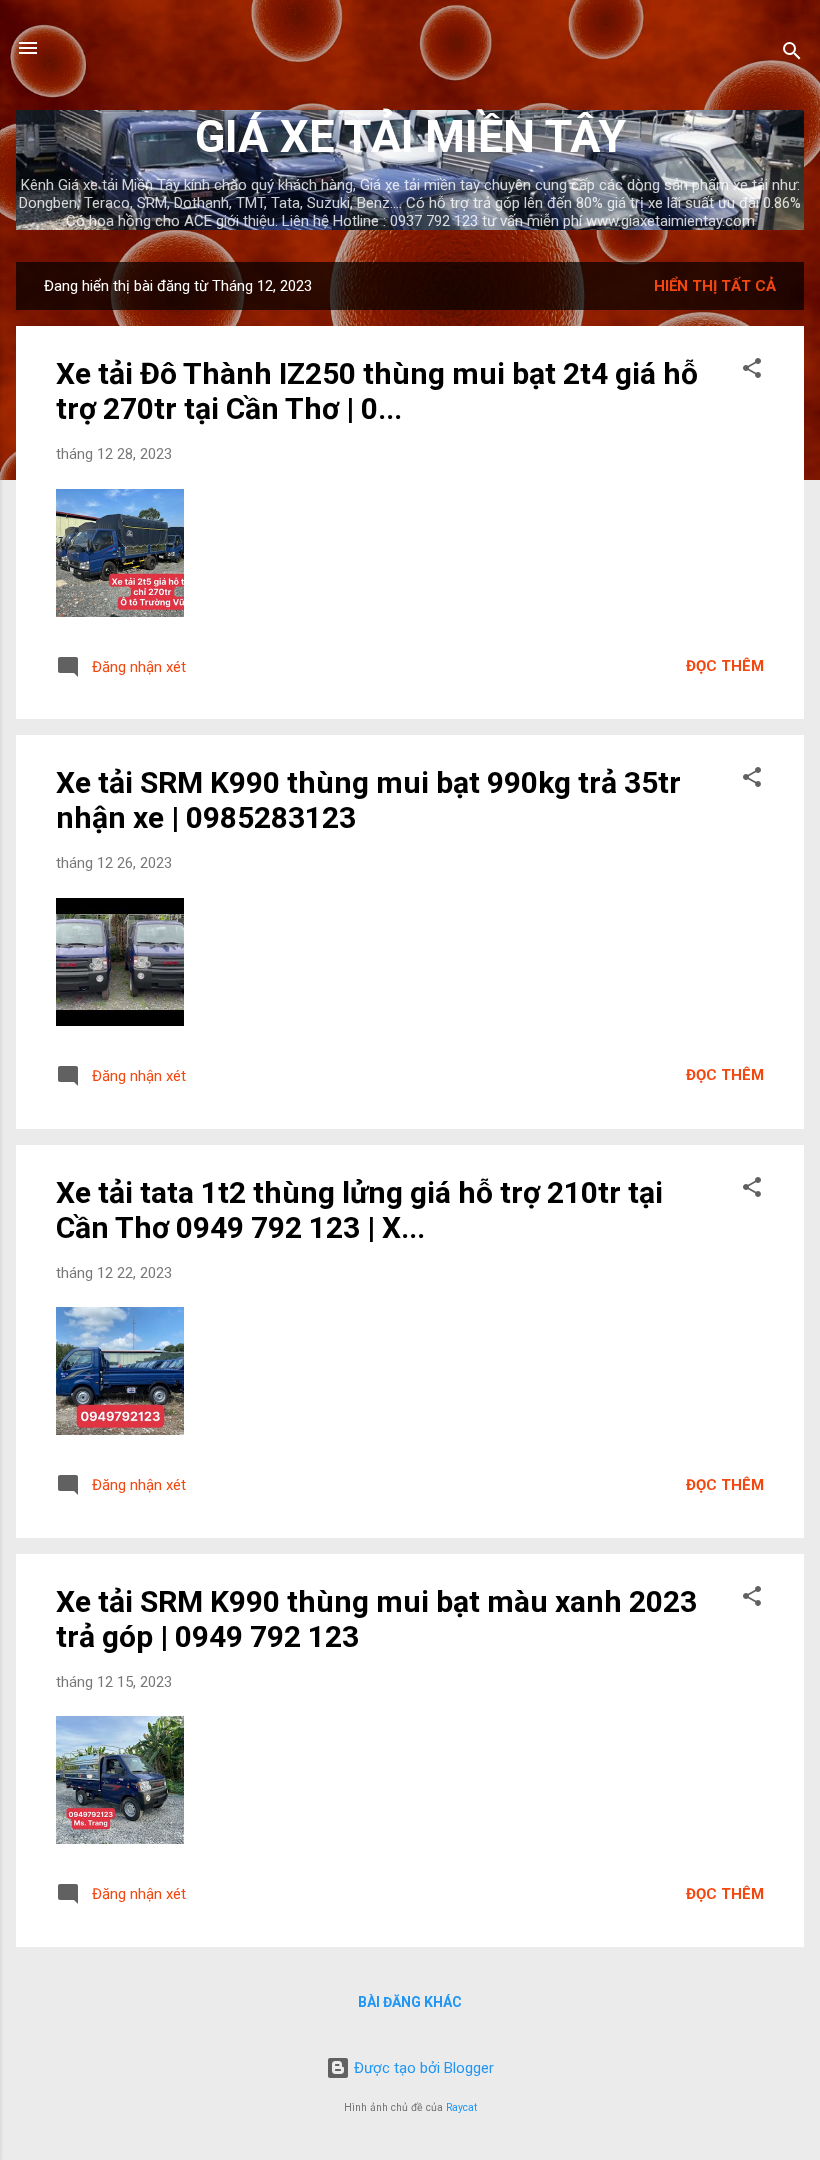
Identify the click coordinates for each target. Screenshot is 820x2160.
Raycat (461, 2107)
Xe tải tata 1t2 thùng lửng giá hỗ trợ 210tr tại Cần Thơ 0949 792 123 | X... (359, 1210)
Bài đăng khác (410, 2002)
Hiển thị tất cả (715, 286)
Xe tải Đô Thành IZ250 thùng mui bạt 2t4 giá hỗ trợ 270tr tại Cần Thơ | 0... (377, 391)
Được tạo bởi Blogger (422, 2068)
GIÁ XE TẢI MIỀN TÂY (410, 136)
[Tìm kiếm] (792, 54)
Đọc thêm (725, 666)
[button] (752, 371)
